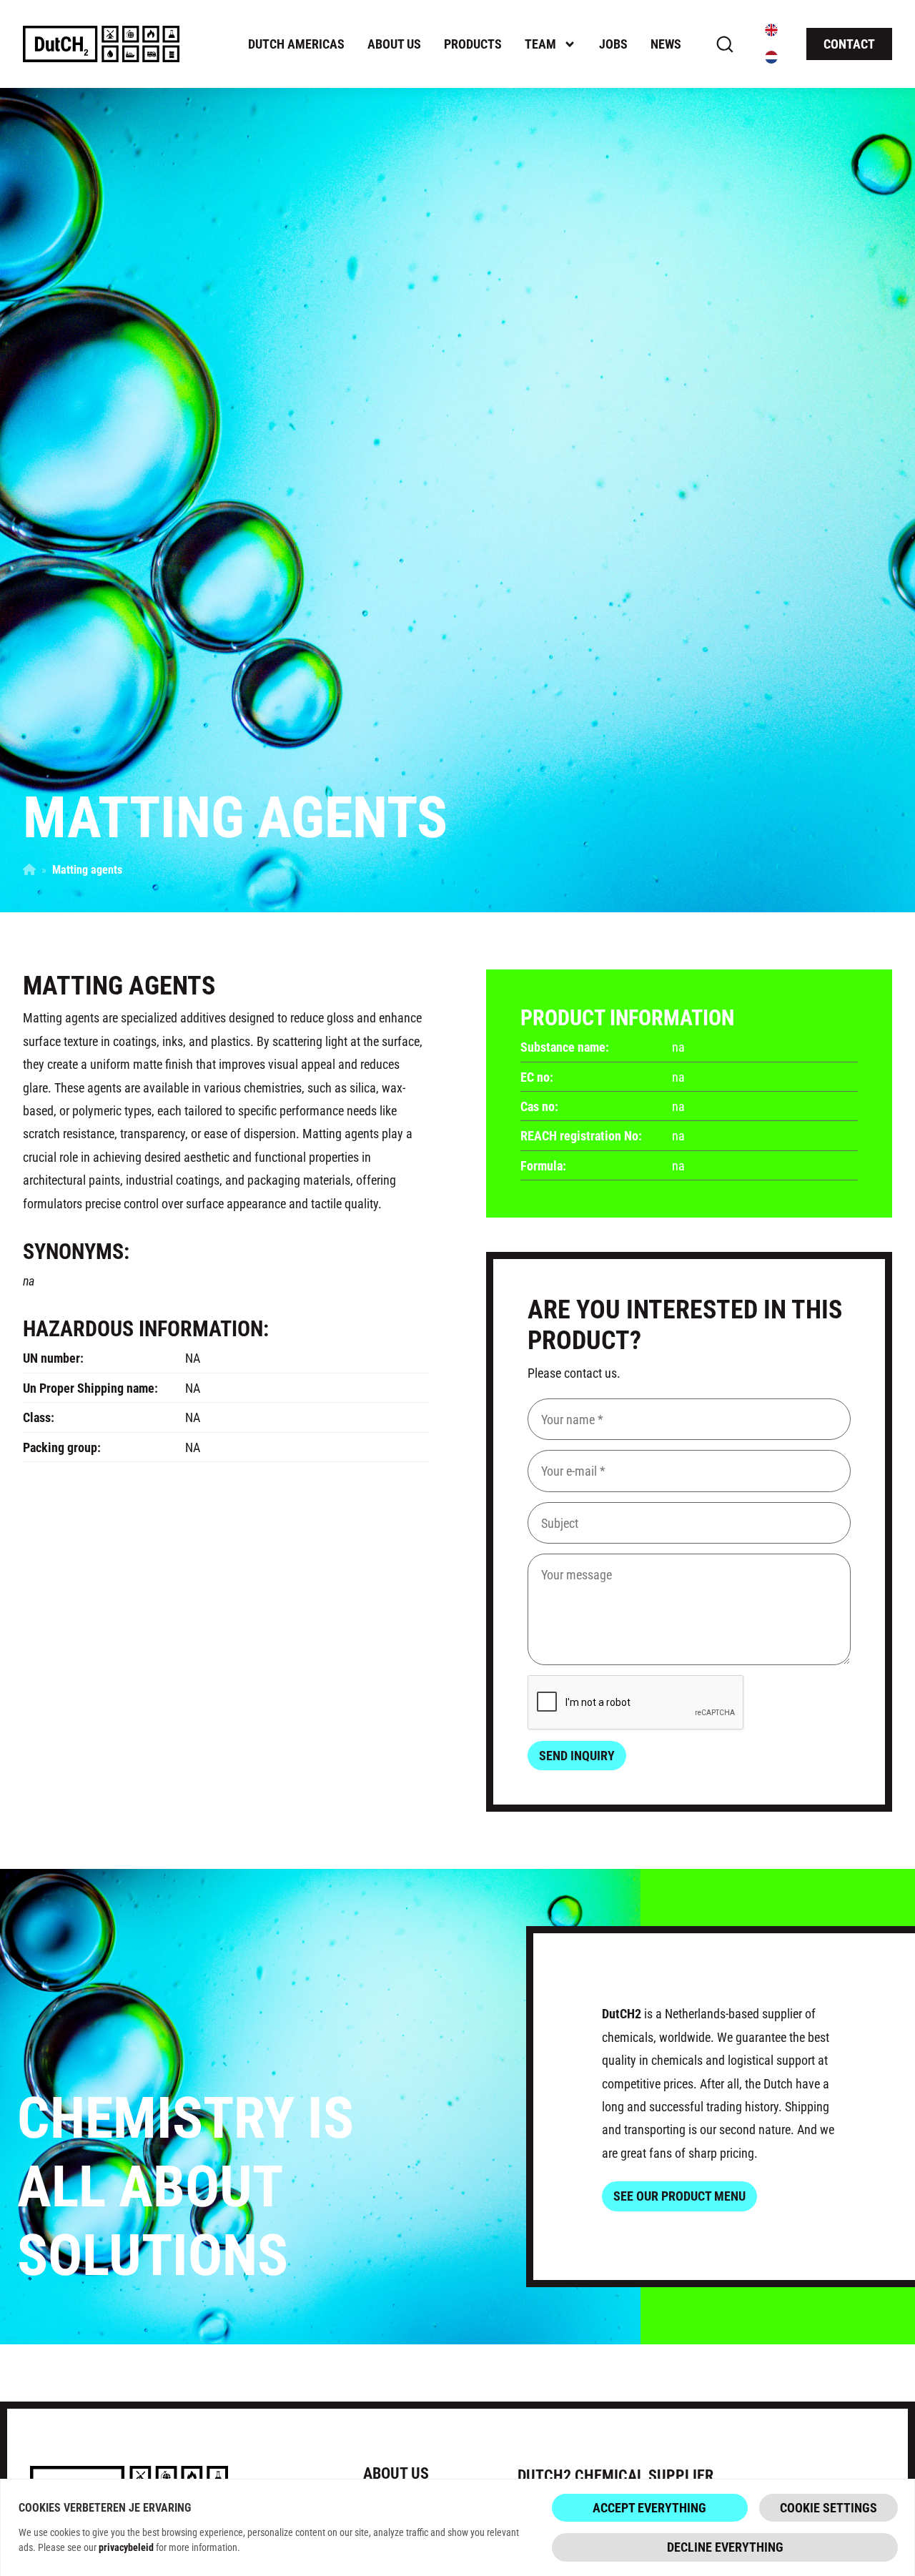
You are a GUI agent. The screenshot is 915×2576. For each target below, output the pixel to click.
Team (540, 44)
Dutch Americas (296, 44)
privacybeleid (126, 2547)
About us (394, 44)
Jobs (613, 44)
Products (473, 44)
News (666, 44)
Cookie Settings (829, 2507)
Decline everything (725, 2547)
